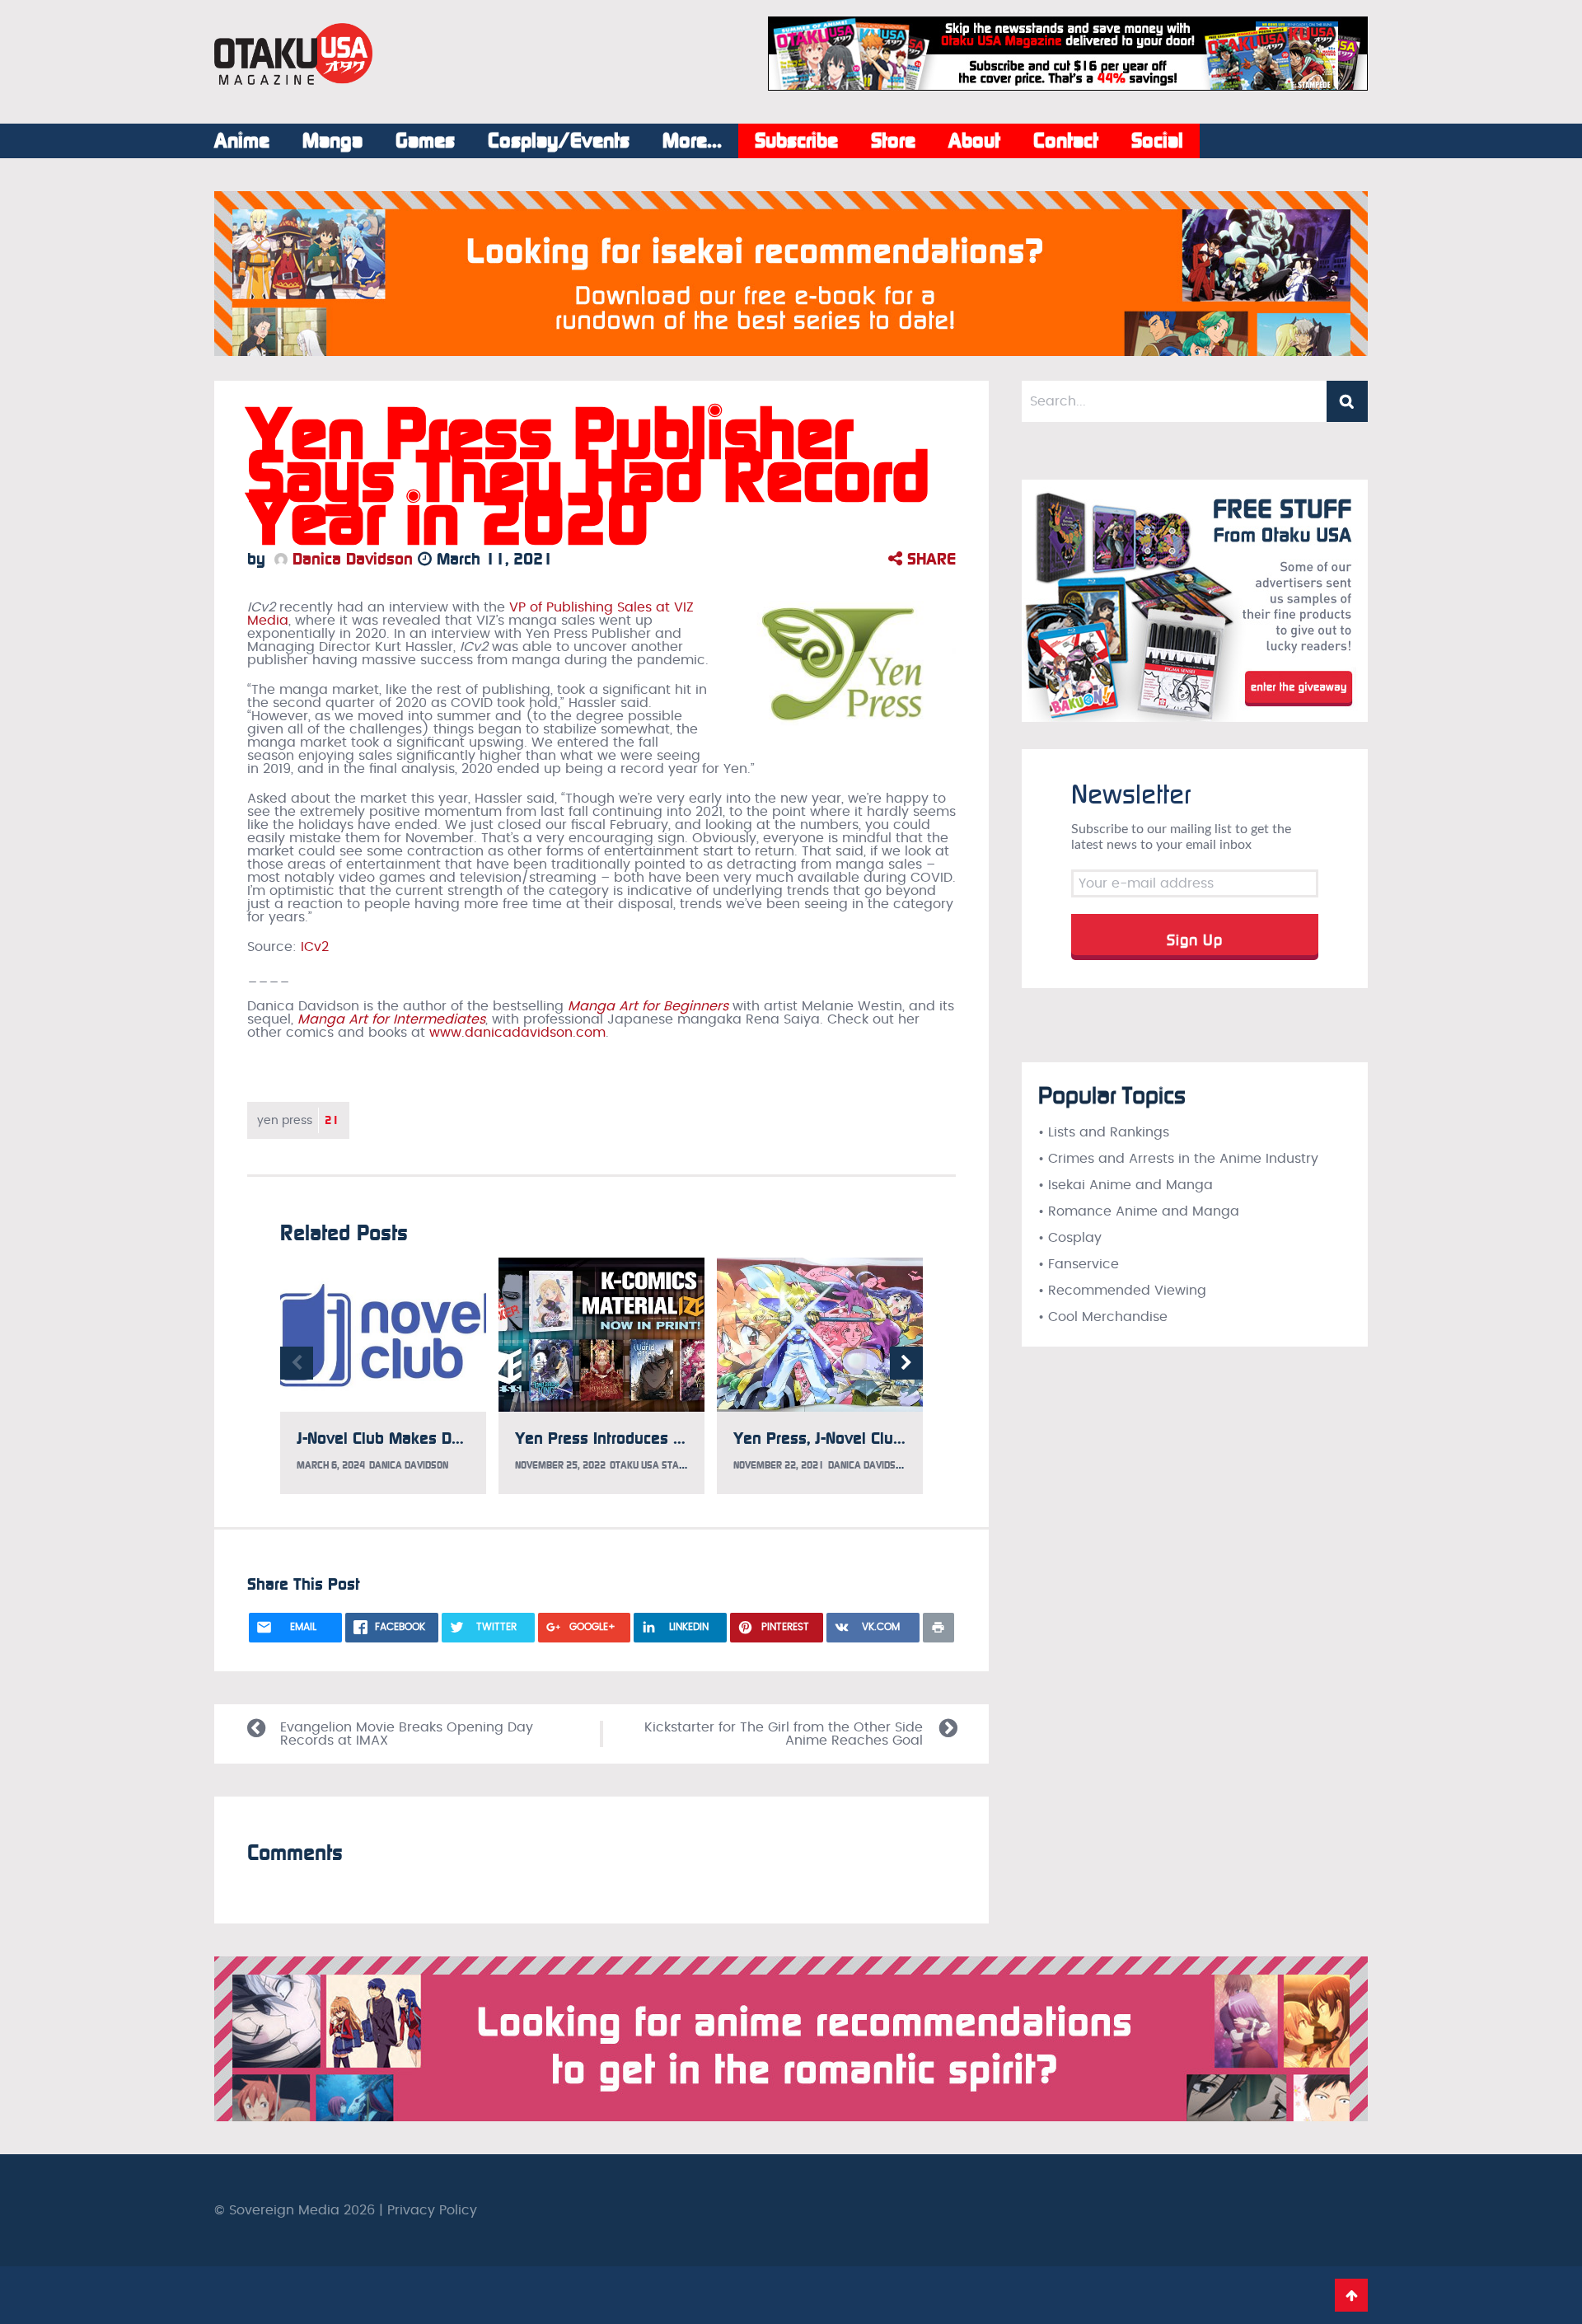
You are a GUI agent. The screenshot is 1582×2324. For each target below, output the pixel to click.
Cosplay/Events (559, 141)
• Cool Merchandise (1103, 1317)
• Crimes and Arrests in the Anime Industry (1178, 1159)
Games (425, 141)
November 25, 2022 (560, 1465)
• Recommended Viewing (1122, 1291)
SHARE (929, 559)
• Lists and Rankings (1104, 1132)
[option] (383, 1376)
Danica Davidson (350, 559)
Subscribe (796, 141)
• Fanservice (1079, 1264)
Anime (242, 141)
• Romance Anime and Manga (1139, 1211)
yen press (298, 1120)
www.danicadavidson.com (517, 1033)
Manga (332, 141)
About (974, 141)
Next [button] (906, 1363)
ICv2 (315, 947)
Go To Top (1351, 2295)
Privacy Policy (432, 2210)
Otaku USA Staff (649, 1465)
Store (893, 141)
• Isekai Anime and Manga (1126, 1185)
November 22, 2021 (779, 1465)
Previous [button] (297, 1363)
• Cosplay (1070, 1238)
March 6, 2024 (331, 1465)
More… (692, 141)
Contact (1066, 141)
